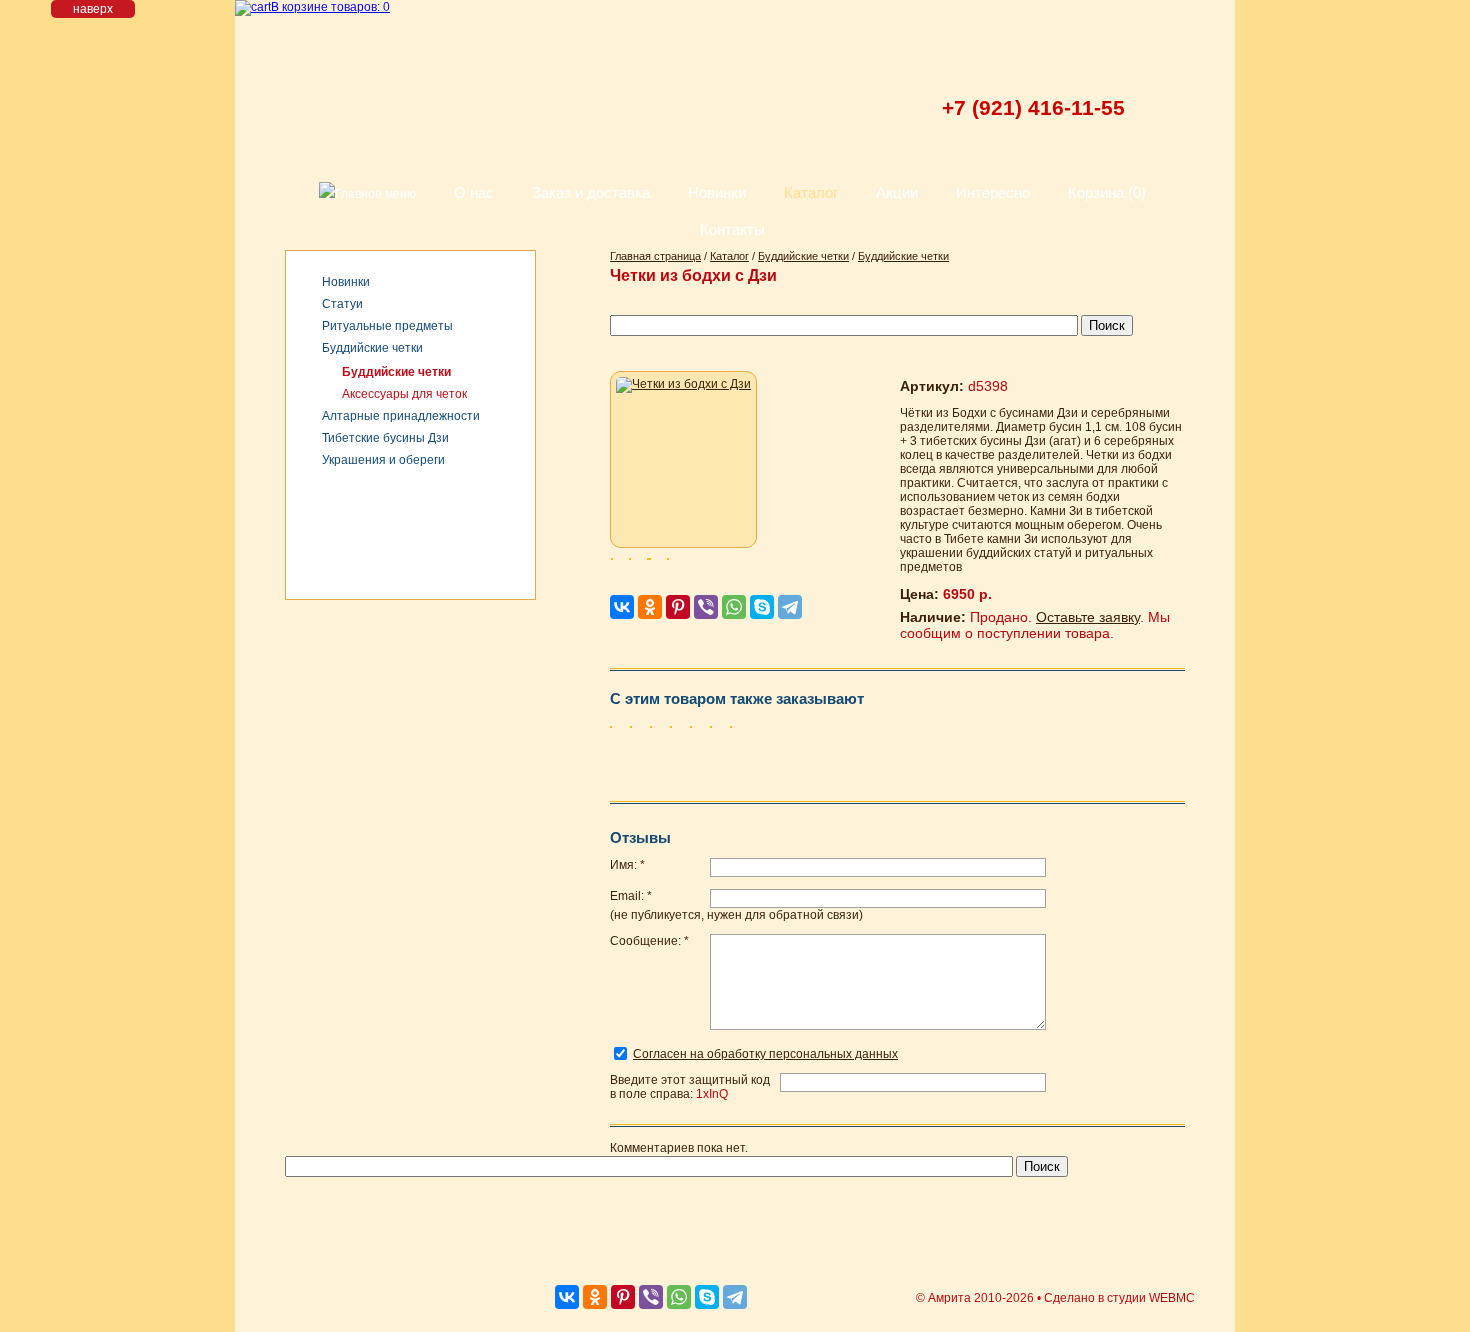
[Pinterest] (678, 607)
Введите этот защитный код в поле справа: (690, 1087)
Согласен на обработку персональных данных (765, 1054)
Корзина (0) (1107, 192)
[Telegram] (790, 607)
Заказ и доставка (591, 192)
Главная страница (655, 256)
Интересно (993, 192)
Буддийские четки (372, 348)
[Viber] (706, 607)
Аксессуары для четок (404, 394)
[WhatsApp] (734, 607)
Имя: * (627, 865)
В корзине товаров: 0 (330, 7)
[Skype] (762, 607)
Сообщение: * (649, 941)
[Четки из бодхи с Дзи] (683, 459)
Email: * (631, 896)
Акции (897, 192)
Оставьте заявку (1088, 617)
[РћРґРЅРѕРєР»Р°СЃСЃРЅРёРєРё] (650, 607)
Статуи (342, 304)
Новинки (717, 192)
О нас (474, 192)
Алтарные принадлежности (401, 416)
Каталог (811, 192)
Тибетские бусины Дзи (385, 438)
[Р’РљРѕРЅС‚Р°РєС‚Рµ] (622, 607)
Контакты (732, 229)
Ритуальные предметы (387, 326)
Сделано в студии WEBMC (1119, 1298)
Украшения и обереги (383, 460)
